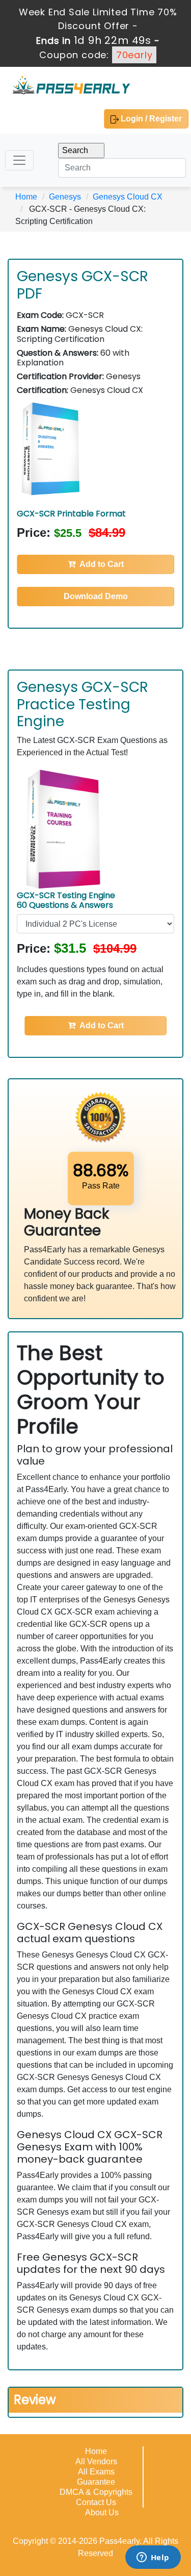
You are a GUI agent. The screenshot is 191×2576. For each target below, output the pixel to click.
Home (26, 197)
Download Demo (96, 596)
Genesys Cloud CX (128, 197)
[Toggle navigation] (19, 160)
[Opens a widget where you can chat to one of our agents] (153, 2558)
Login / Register (150, 119)
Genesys (65, 197)
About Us (102, 2512)
